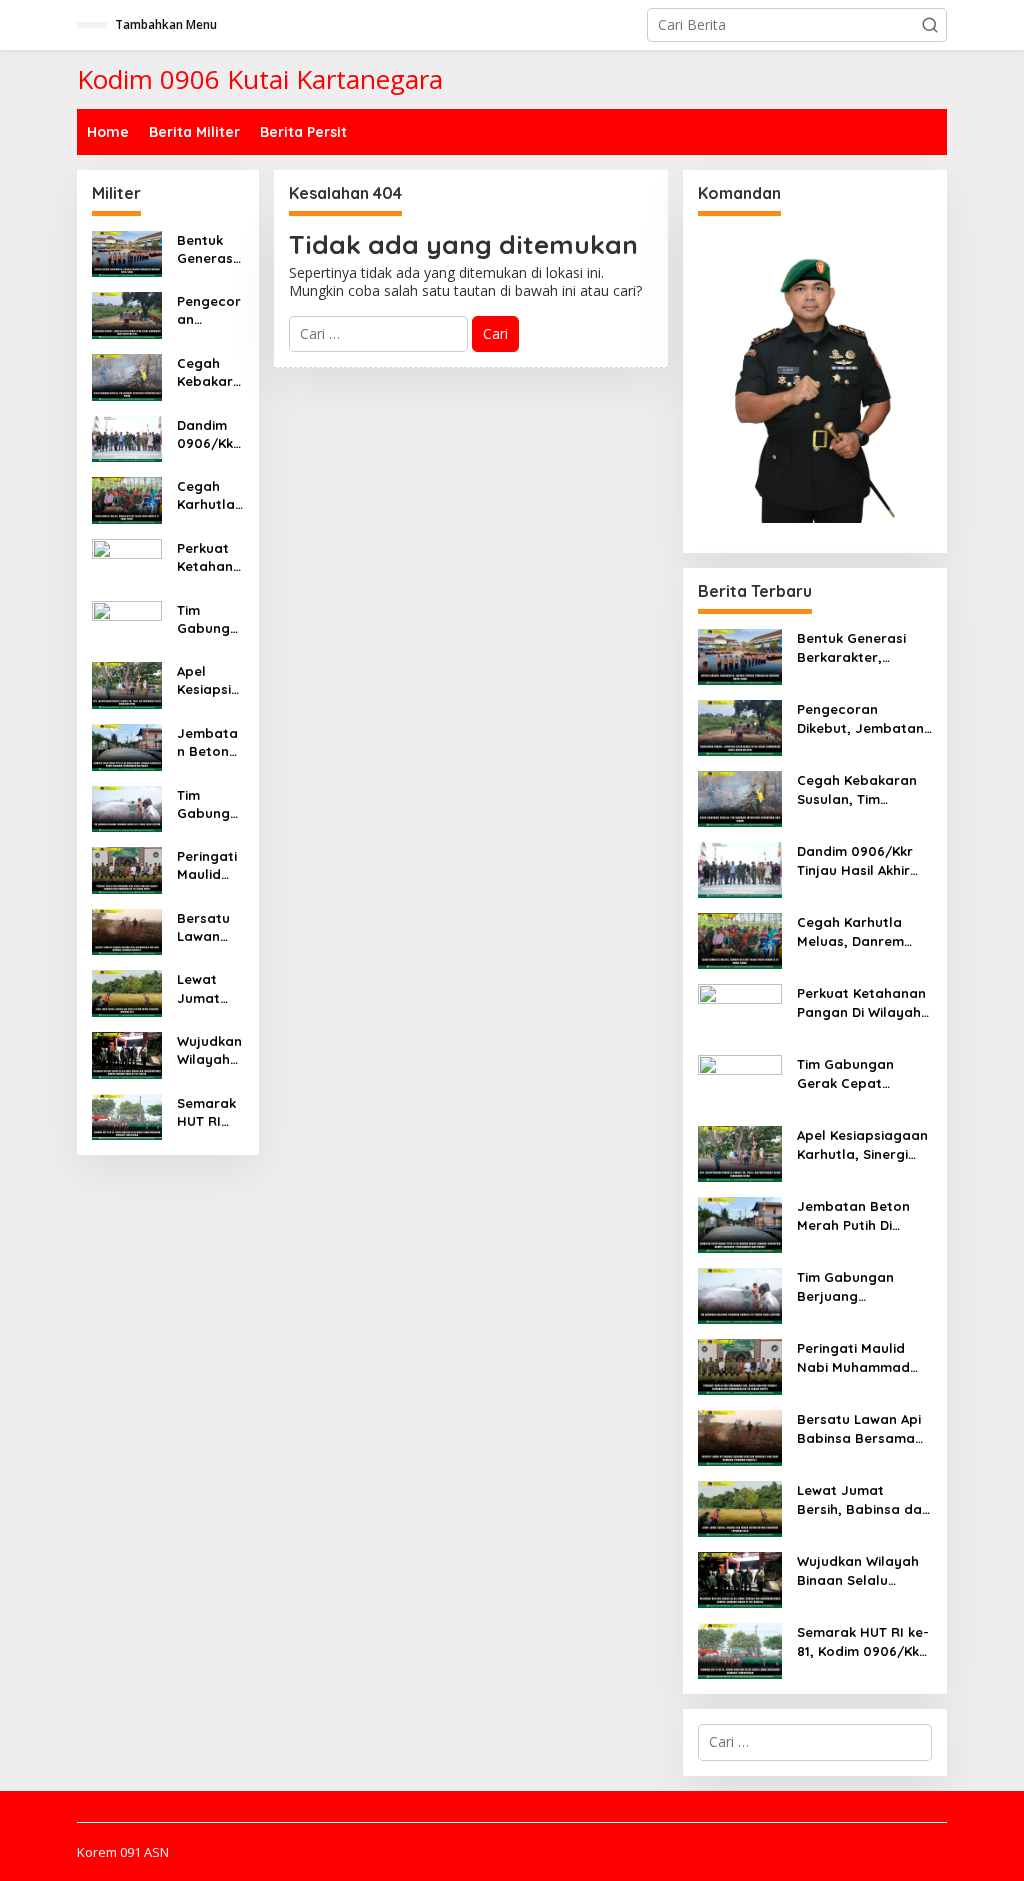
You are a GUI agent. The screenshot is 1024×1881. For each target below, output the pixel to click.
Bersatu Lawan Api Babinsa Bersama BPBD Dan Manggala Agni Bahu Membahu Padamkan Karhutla (209, 927)
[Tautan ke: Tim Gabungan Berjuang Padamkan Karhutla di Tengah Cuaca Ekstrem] (127, 807)
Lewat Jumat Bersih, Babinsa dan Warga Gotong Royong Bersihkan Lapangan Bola (209, 988)
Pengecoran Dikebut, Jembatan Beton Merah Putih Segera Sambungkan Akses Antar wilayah (209, 310)
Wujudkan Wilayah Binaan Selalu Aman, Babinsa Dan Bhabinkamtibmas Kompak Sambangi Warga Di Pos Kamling (209, 1050)
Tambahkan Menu (166, 24)
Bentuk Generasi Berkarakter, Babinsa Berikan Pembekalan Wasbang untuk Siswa (209, 249)
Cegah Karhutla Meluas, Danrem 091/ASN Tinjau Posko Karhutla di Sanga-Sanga (209, 495)
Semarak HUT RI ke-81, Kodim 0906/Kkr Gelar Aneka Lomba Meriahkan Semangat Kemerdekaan (210, 1112)
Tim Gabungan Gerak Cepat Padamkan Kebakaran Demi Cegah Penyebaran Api (209, 619)
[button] (930, 25)
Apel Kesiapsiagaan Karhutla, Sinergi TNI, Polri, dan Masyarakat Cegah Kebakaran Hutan (210, 680)
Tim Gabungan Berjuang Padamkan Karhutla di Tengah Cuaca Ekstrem (209, 804)
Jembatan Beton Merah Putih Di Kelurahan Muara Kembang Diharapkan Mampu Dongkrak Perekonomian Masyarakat (210, 742)
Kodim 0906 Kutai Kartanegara (260, 79)
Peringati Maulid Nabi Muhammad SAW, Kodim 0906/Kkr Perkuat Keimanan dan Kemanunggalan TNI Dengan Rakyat (209, 865)
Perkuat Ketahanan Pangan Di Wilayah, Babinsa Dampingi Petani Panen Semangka (209, 557)
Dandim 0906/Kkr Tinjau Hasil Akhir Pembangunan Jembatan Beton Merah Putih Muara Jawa (208, 434)
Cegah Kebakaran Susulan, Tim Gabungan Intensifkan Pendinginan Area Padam (210, 372)
